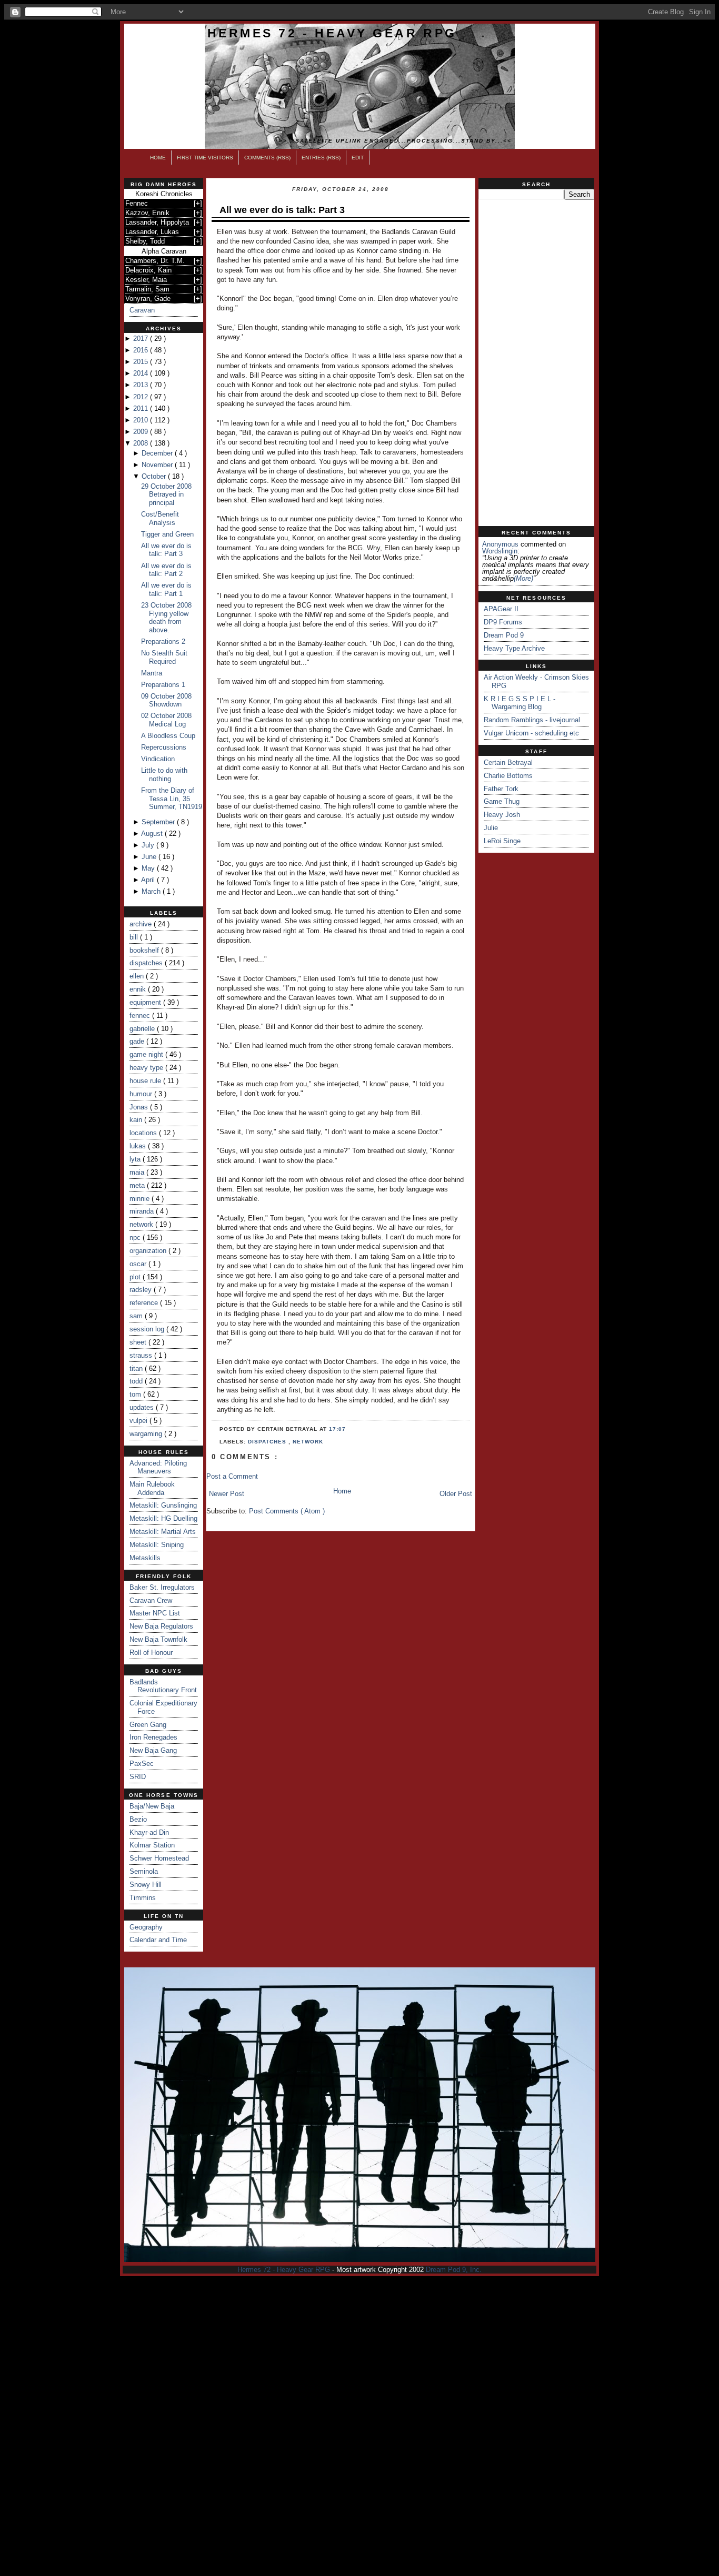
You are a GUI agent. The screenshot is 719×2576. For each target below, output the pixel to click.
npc (136, 1238)
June (150, 857)
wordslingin (500, 551)
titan (137, 1368)
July (149, 845)
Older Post (456, 1494)
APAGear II (501, 609)
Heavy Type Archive (514, 648)
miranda (143, 1211)
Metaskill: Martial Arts (163, 1532)
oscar (139, 1264)
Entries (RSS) (321, 158)
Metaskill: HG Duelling (163, 1518)
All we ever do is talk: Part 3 (166, 550)
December (158, 453)
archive (142, 924)
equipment (146, 1002)
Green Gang (148, 1725)
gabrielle (143, 1029)
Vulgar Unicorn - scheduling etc (531, 733)
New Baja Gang (153, 1750)
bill (135, 937)
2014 (142, 373)
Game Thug (502, 801)
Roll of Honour (151, 1653)
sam (137, 1316)
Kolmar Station (152, 1845)
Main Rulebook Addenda (152, 1488)
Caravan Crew (151, 1600)
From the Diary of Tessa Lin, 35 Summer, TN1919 (172, 799)
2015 (142, 362)
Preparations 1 (163, 685)
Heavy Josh (502, 815)
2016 (142, 350)
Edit (358, 158)
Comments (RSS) (267, 158)
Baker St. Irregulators (162, 1587)
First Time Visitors (205, 158)
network (142, 1224)
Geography (146, 1927)
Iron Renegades (153, 1737)
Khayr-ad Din (149, 1832)
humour (142, 1094)
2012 (142, 397)
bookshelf (145, 950)
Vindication (158, 759)
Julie (491, 828)
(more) (523, 578)
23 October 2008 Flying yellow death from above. (166, 618)
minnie (141, 1199)
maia (138, 1172)
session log (148, 1329)
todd (137, 1381)
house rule (146, 1081)
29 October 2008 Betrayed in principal (166, 494)
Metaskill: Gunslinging (163, 1505)
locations (144, 1133)
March (152, 891)
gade (138, 1041)
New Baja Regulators (161, 1626)
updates (143, 1407)
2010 (142, 420)
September (159, 822)
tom (136, 1394)
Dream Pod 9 (504, 635)
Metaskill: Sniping (157, 1545)
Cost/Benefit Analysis (160, 518)
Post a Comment (232, 1476)
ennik (139, 989)
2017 (142, 339)
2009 (142, 432)
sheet (139, 1342)
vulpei (139, 1421)
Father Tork (501, 789)
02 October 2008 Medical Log (166, 720)
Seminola (144, 1871)
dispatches (147, 963)
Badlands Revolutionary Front (163, 1686)
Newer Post (227, 1494)
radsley (142, 1290)
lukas (139, 1146)
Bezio (138, 1819)
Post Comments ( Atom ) (287, 1511)
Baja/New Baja (152, 1806)
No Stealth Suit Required (164, 657)
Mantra (152, 673)
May (149, 868)
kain (137, 1120)
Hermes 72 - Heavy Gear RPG (332, 33)
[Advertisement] (536, 363)
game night (147, 1054)
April (149, 880)
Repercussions (164, 747)
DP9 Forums (503, 622)
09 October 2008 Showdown (166, 700)
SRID (138, 1777)
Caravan (142, 310)
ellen (138, 976)
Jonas (140, 1107)
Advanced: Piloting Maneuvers (158, 1467)
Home (158, 158)
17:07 (337, 1429)
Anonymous (500, 544)
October (155, 476)
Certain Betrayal (508, 762)
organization (149, 1251)
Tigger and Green (167, 534)
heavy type (147, 1068)
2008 (142, 443)
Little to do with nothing (164, 775)
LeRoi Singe (502, 841)
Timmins (143, 1898)
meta (138, 1185)
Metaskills (145, 1558)
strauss (142, 1355)
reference (145, 1303)
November (158, 465)
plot (136, 1277)
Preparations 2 (163, 642)
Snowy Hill (146, 1885)
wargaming (147, 1434)
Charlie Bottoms (508, 776)
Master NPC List (155, 1613)
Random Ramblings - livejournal (532, 720)
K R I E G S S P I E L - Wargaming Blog (520, 703)
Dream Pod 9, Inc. (454, 2270)
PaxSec (142, 1764)
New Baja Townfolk (158, 1639)
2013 (142, 385)
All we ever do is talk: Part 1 (166, 589)
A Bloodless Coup (168, 736)
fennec (141, 1016)
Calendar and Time (158, 1940)
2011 (142, 408)
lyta (136, 1159)
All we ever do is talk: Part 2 (166, 570)
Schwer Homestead (159, 1858)
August (153, 834)
